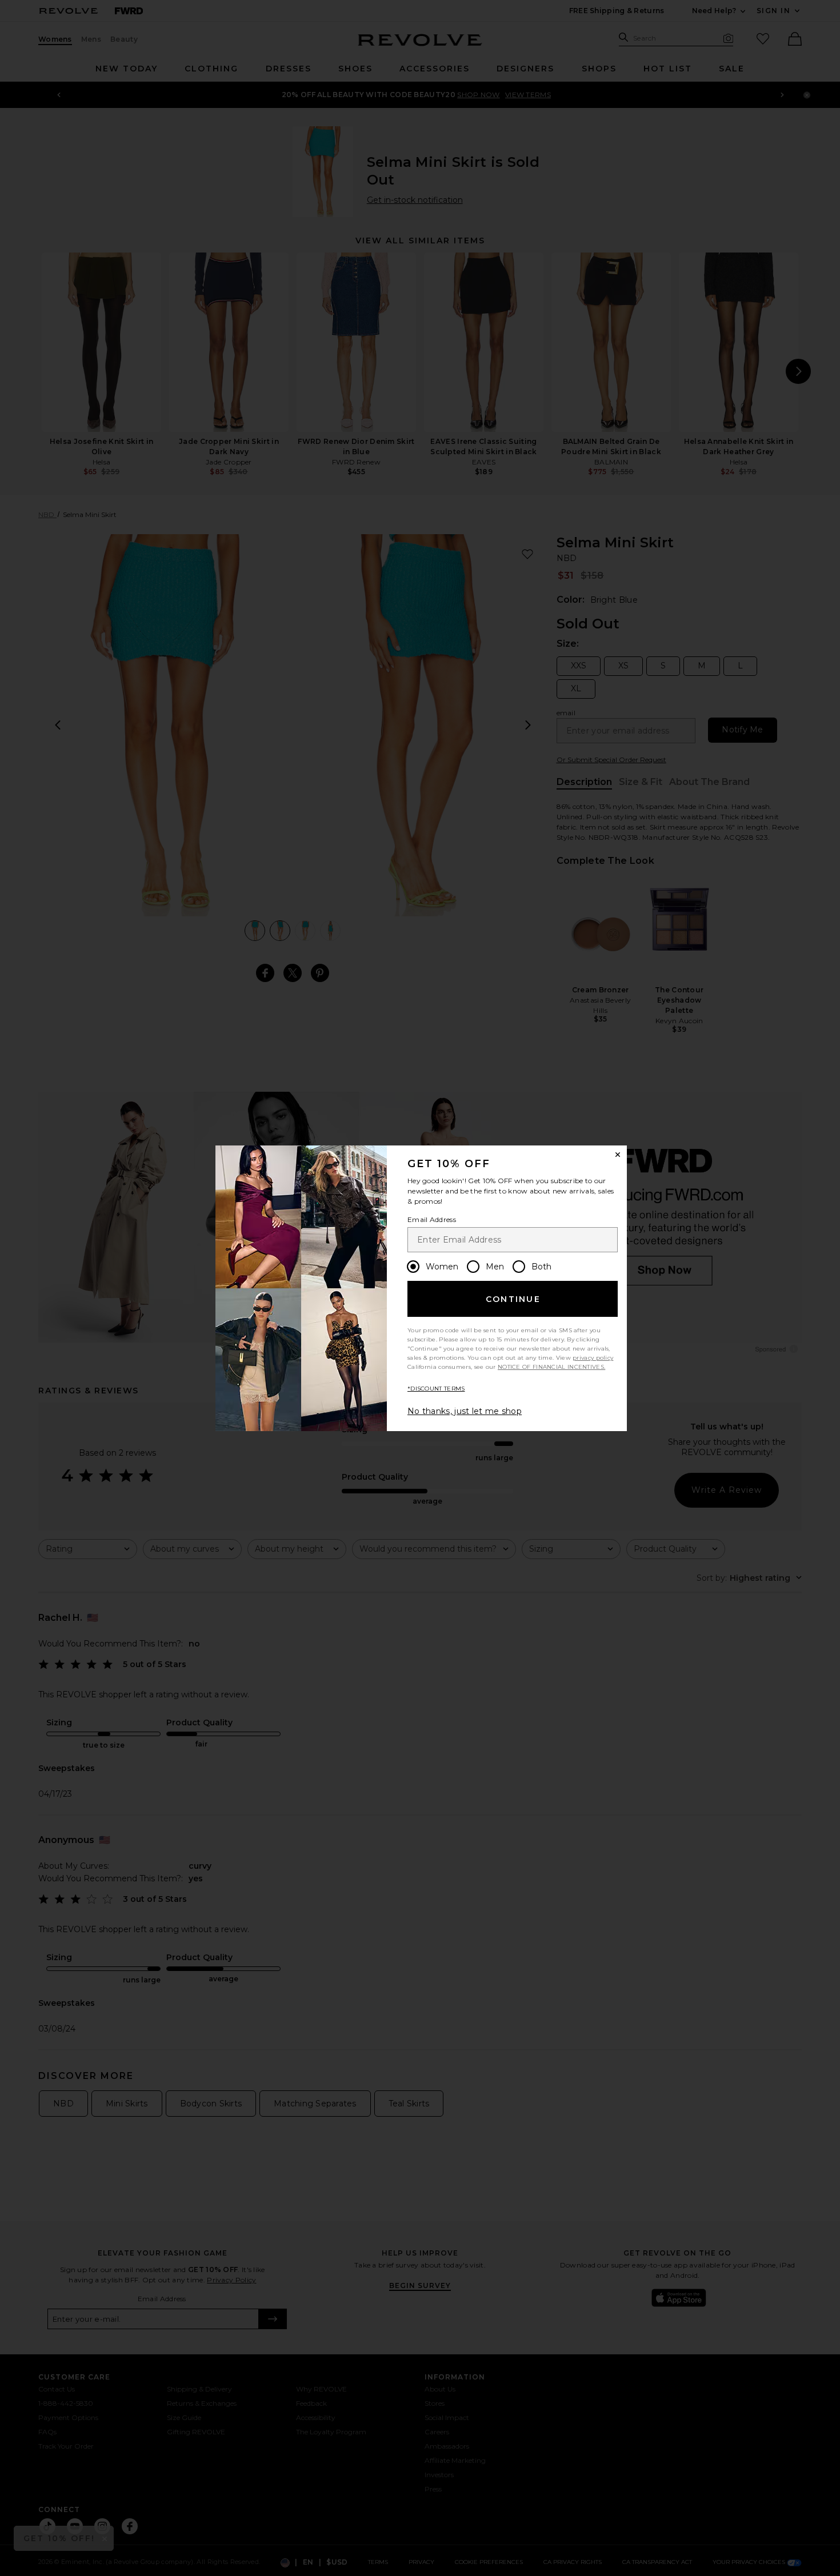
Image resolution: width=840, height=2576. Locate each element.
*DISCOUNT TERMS (436, 1389)
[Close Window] (618, 1155)
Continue (513, 1299)
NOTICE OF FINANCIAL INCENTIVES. (551, 1367)
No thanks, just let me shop (465, 1411)
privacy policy (593, 1358)
